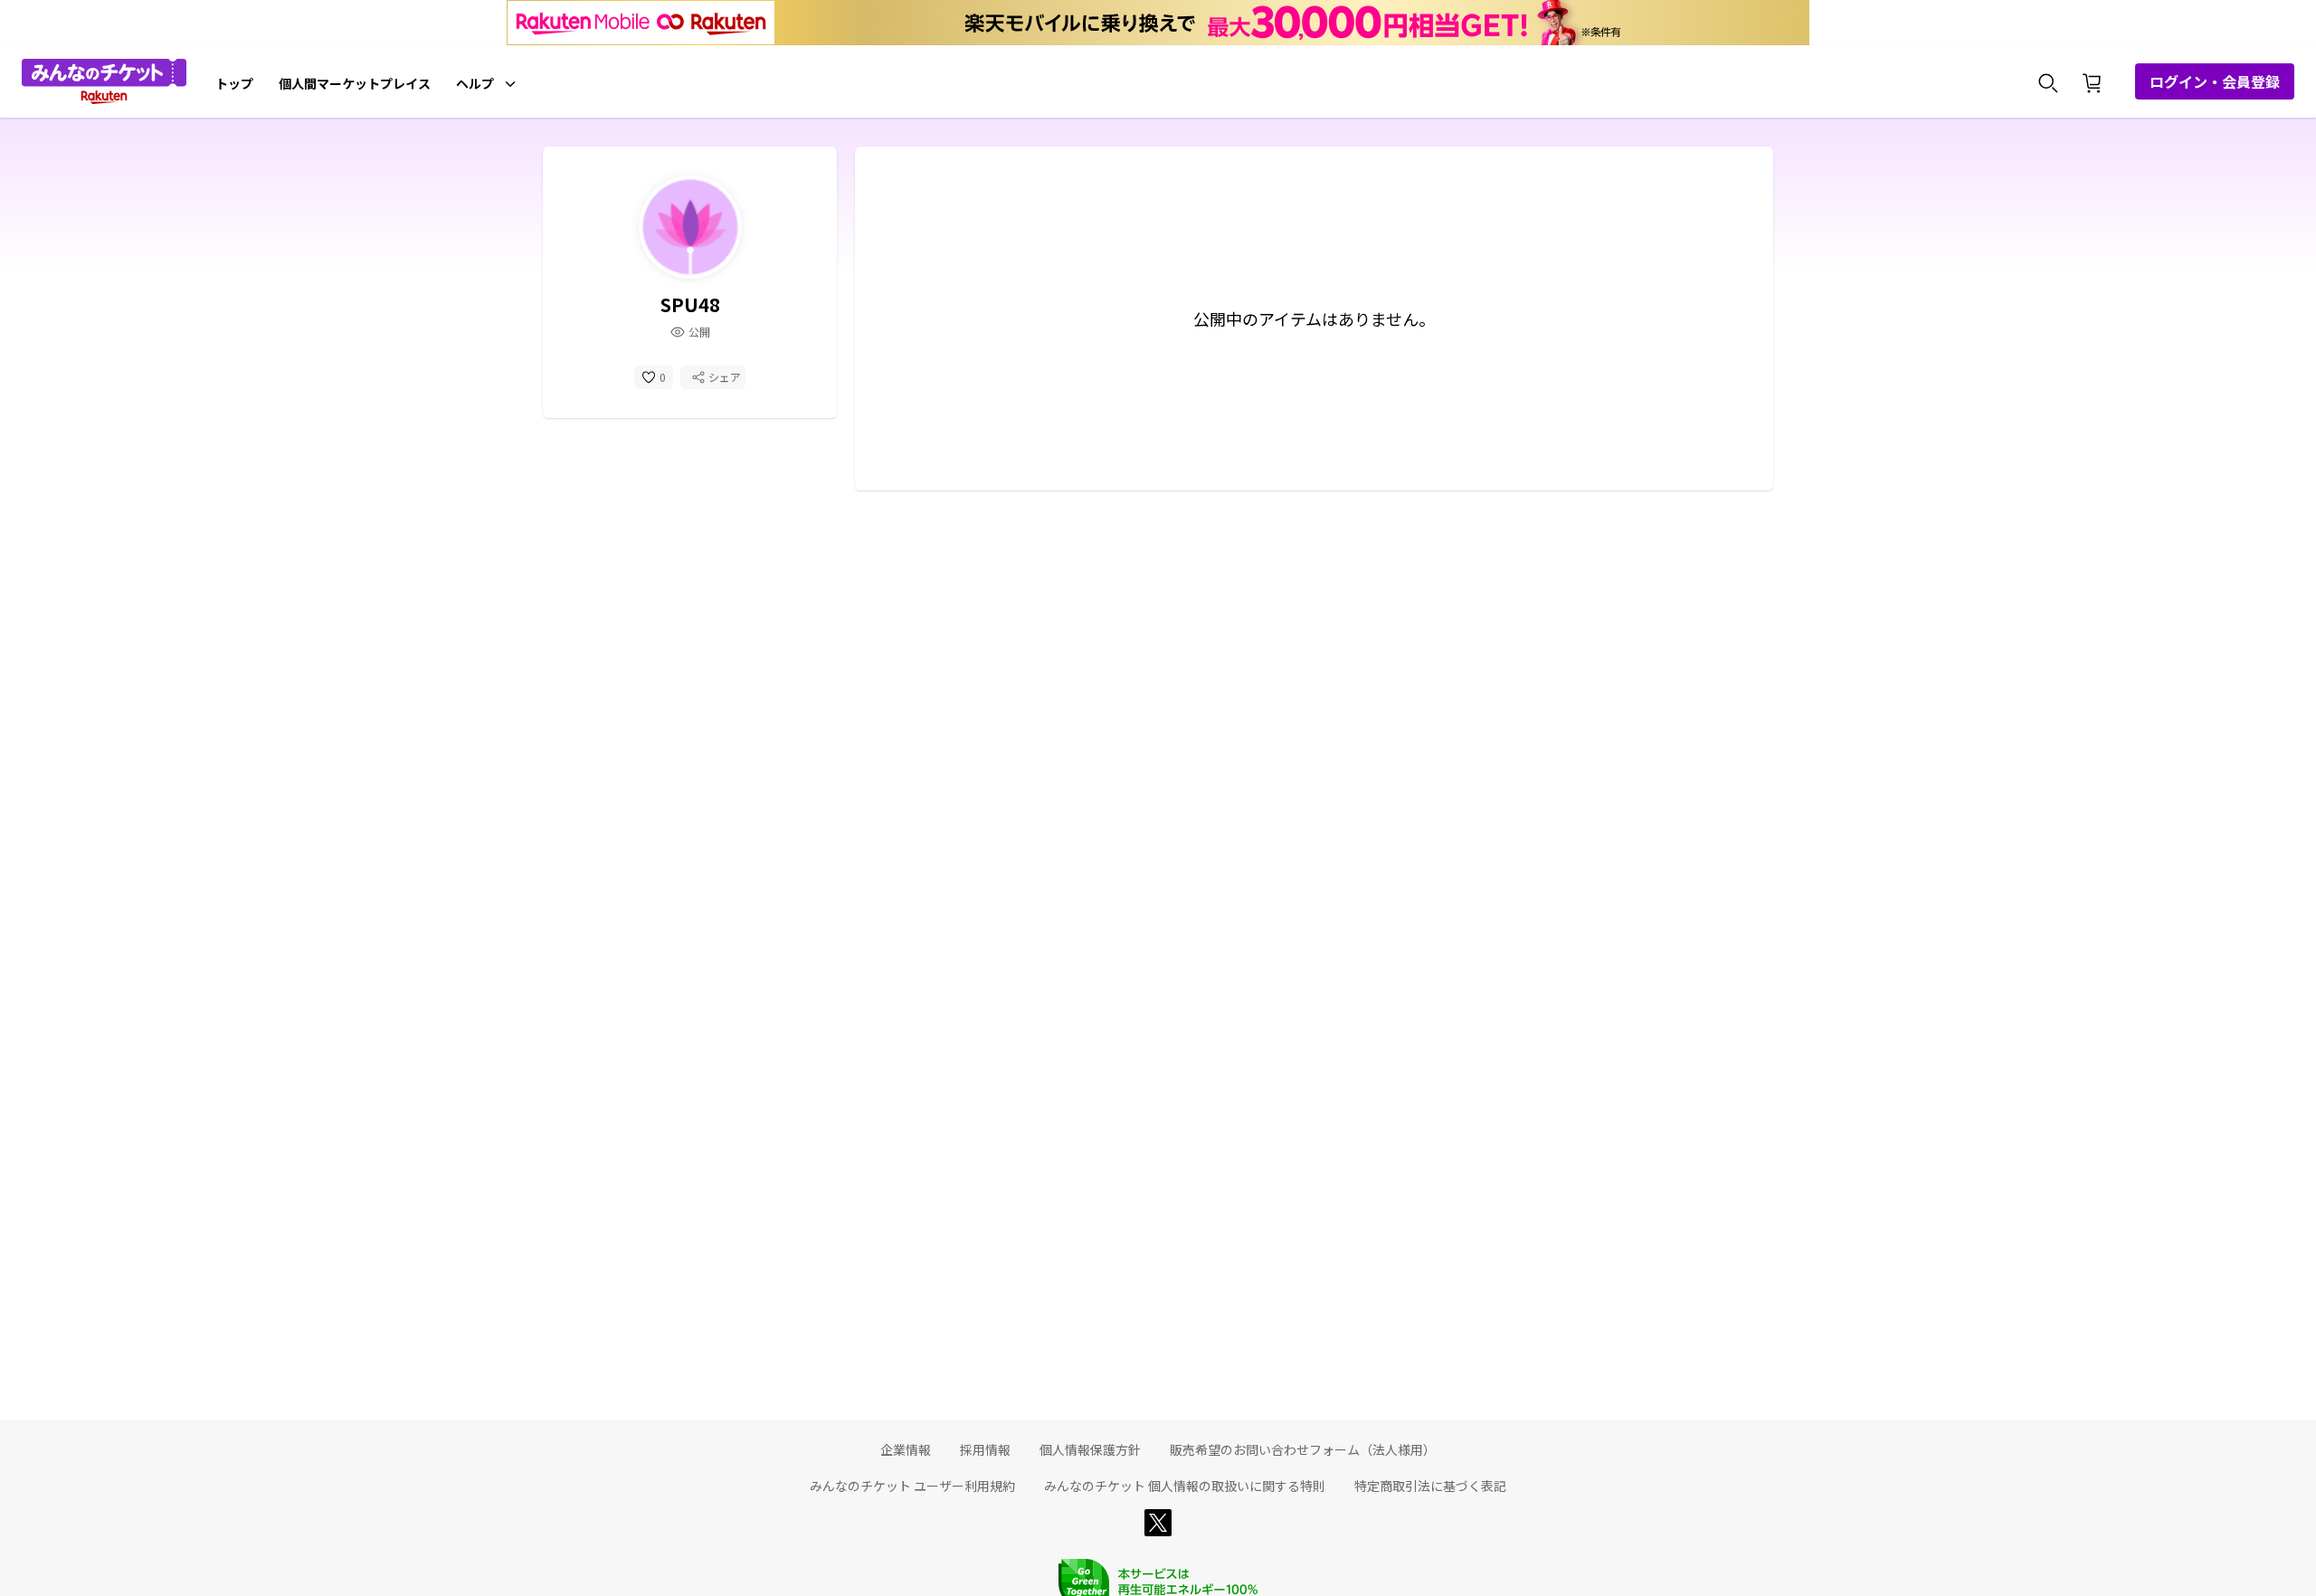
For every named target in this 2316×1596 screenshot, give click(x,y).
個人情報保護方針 (1090, 1449)
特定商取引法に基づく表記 (1430, 1486)
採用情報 (985, 1449)
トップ (234, 83)
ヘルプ (475, 83)
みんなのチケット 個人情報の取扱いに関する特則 (1185, 1486)
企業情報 (906, 1449)
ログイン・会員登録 (2215, 81)
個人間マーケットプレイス (355, 83)
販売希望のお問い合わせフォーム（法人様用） (1303, 1449)
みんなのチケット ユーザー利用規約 (912, 1486)
